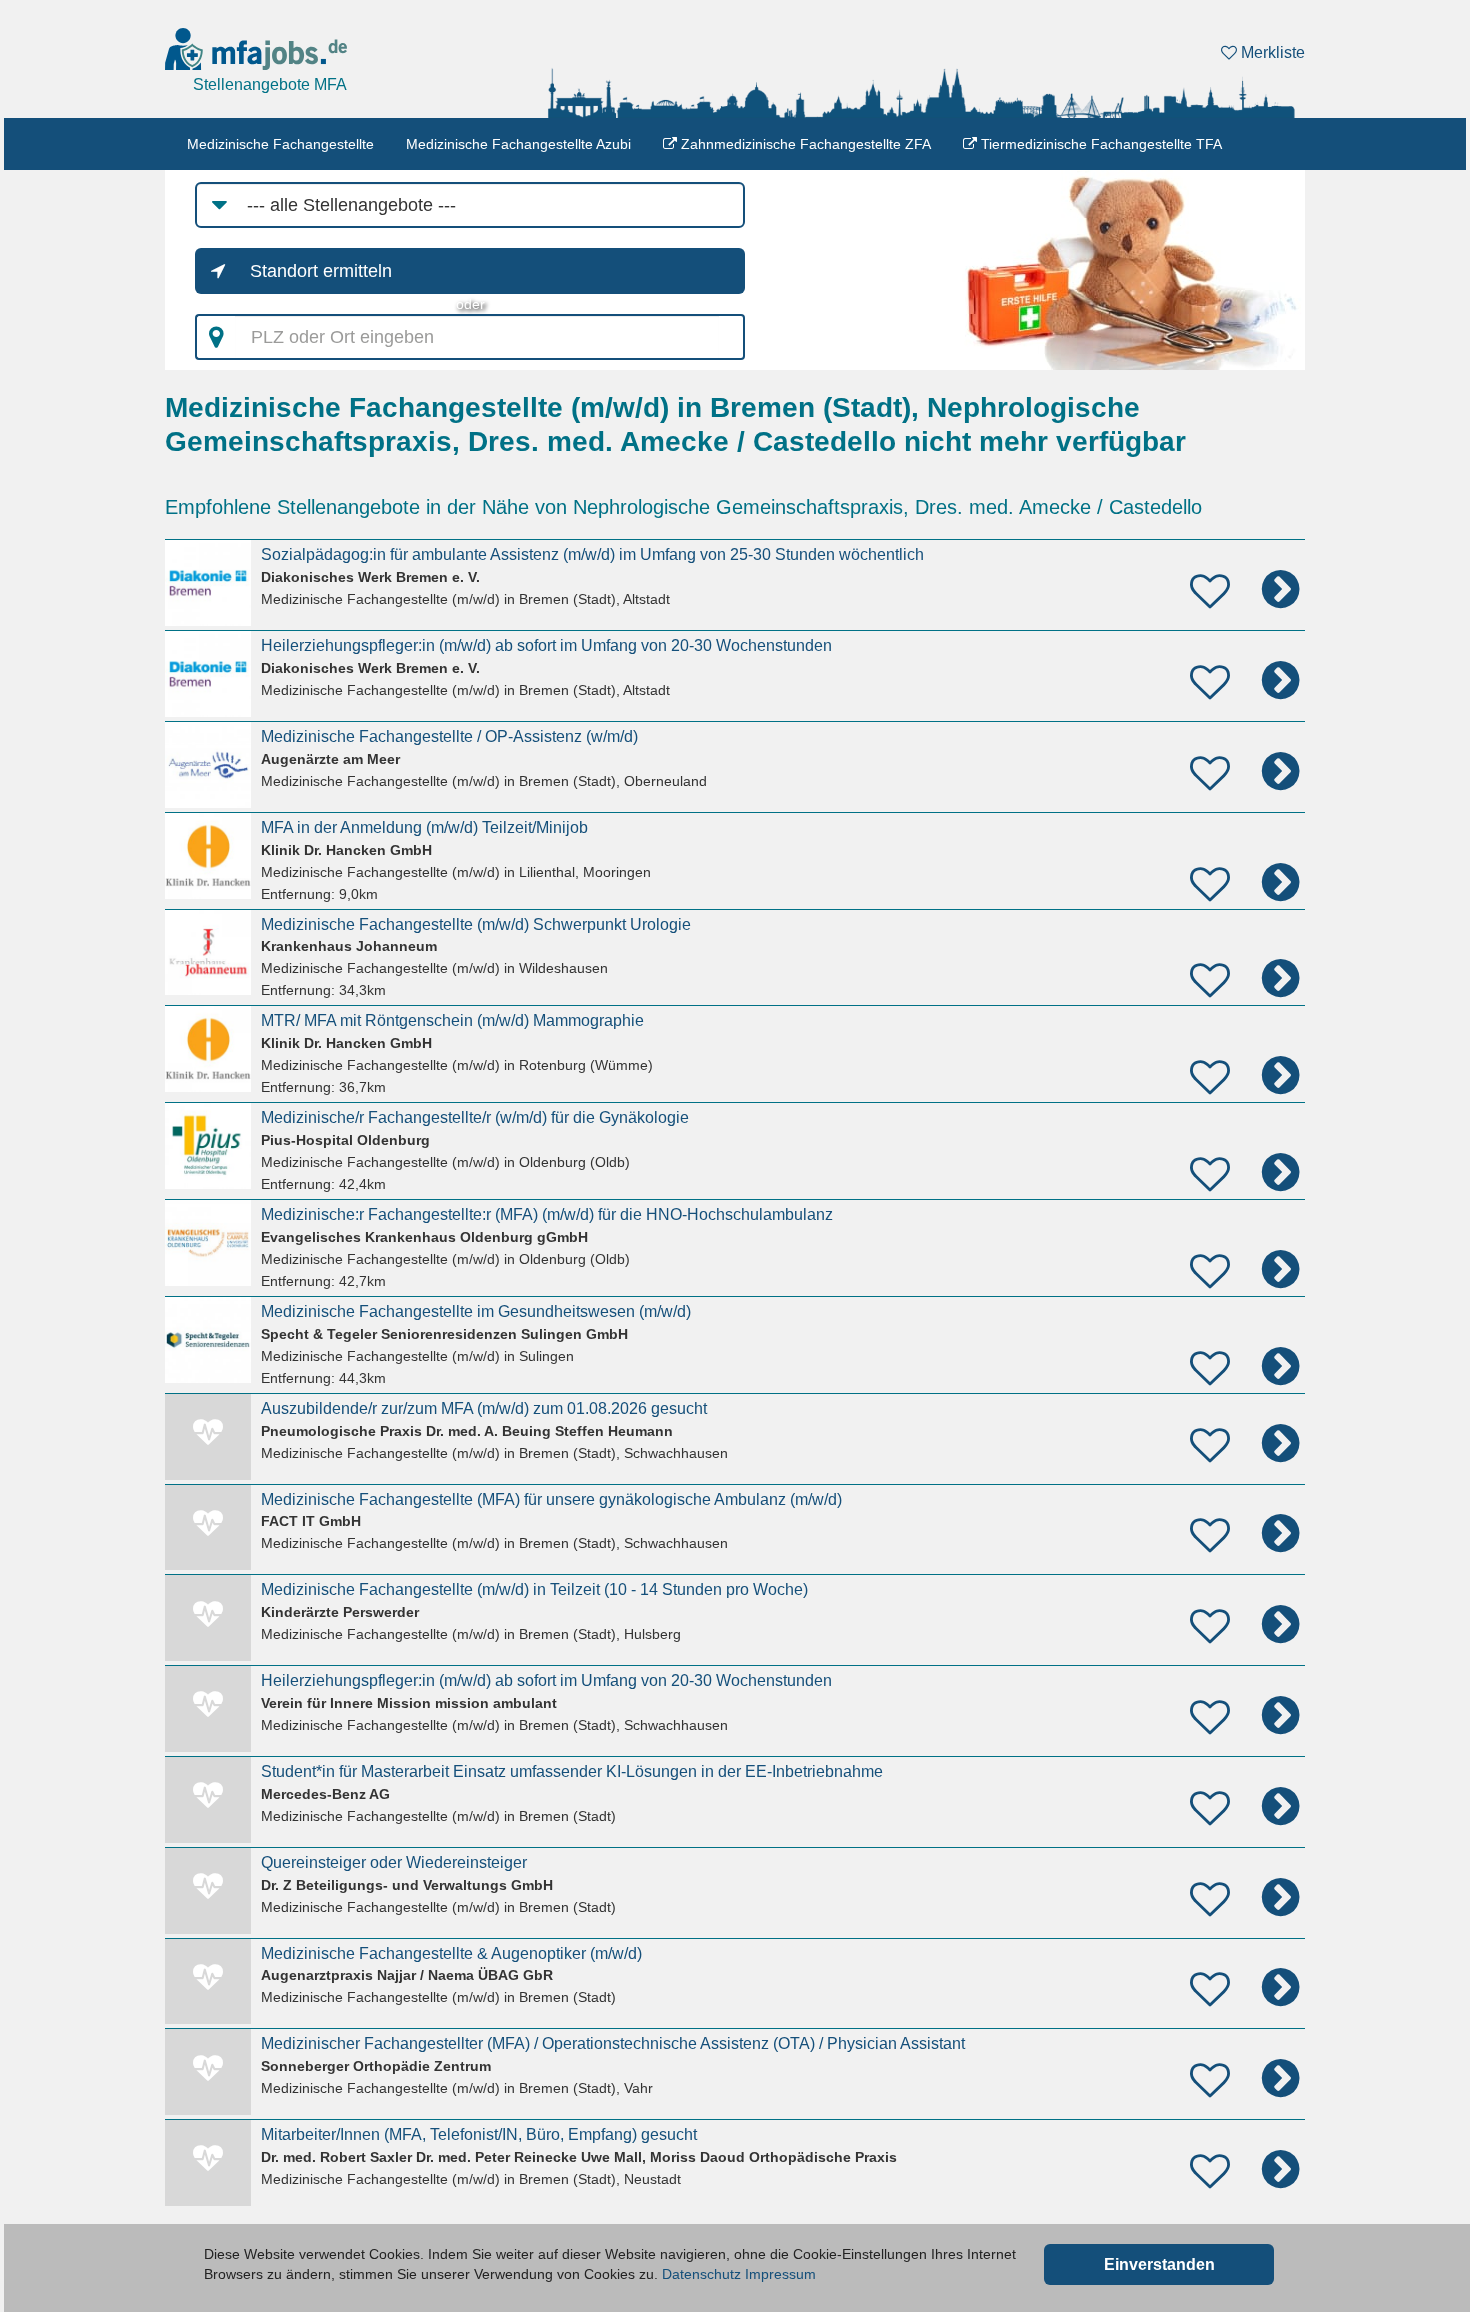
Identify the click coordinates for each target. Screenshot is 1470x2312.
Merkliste (1271, 52)
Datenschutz (701, 2274)
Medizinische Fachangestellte (280, 144)
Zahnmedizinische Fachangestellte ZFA (804, 144)
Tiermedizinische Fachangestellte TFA (1099, 144)
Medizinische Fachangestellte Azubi (518, 144)
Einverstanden (1159, 2264)
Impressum (780, 2274)
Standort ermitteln (321, 271)
